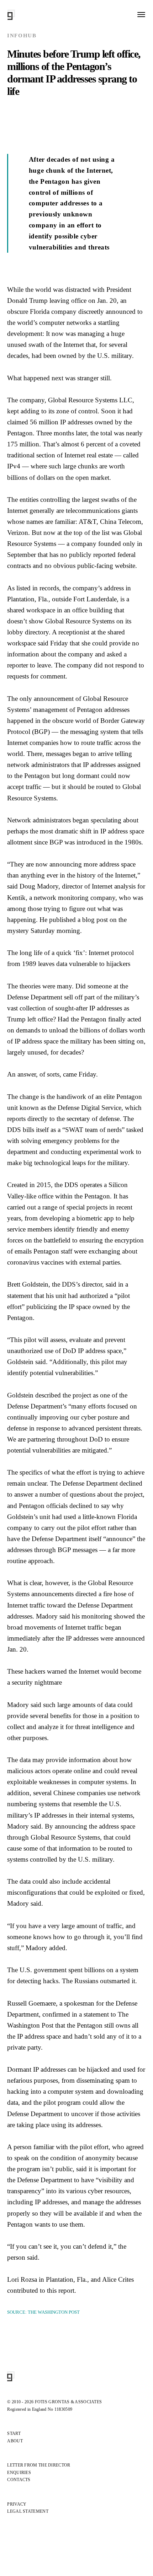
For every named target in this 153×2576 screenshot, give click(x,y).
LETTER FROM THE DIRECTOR (39, 2465)
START (14, 2433)
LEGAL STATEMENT (28, 2511)
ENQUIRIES (19, 2473)
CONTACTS (19, 2480)
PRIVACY (17, 2504)
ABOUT (15, 2441)
